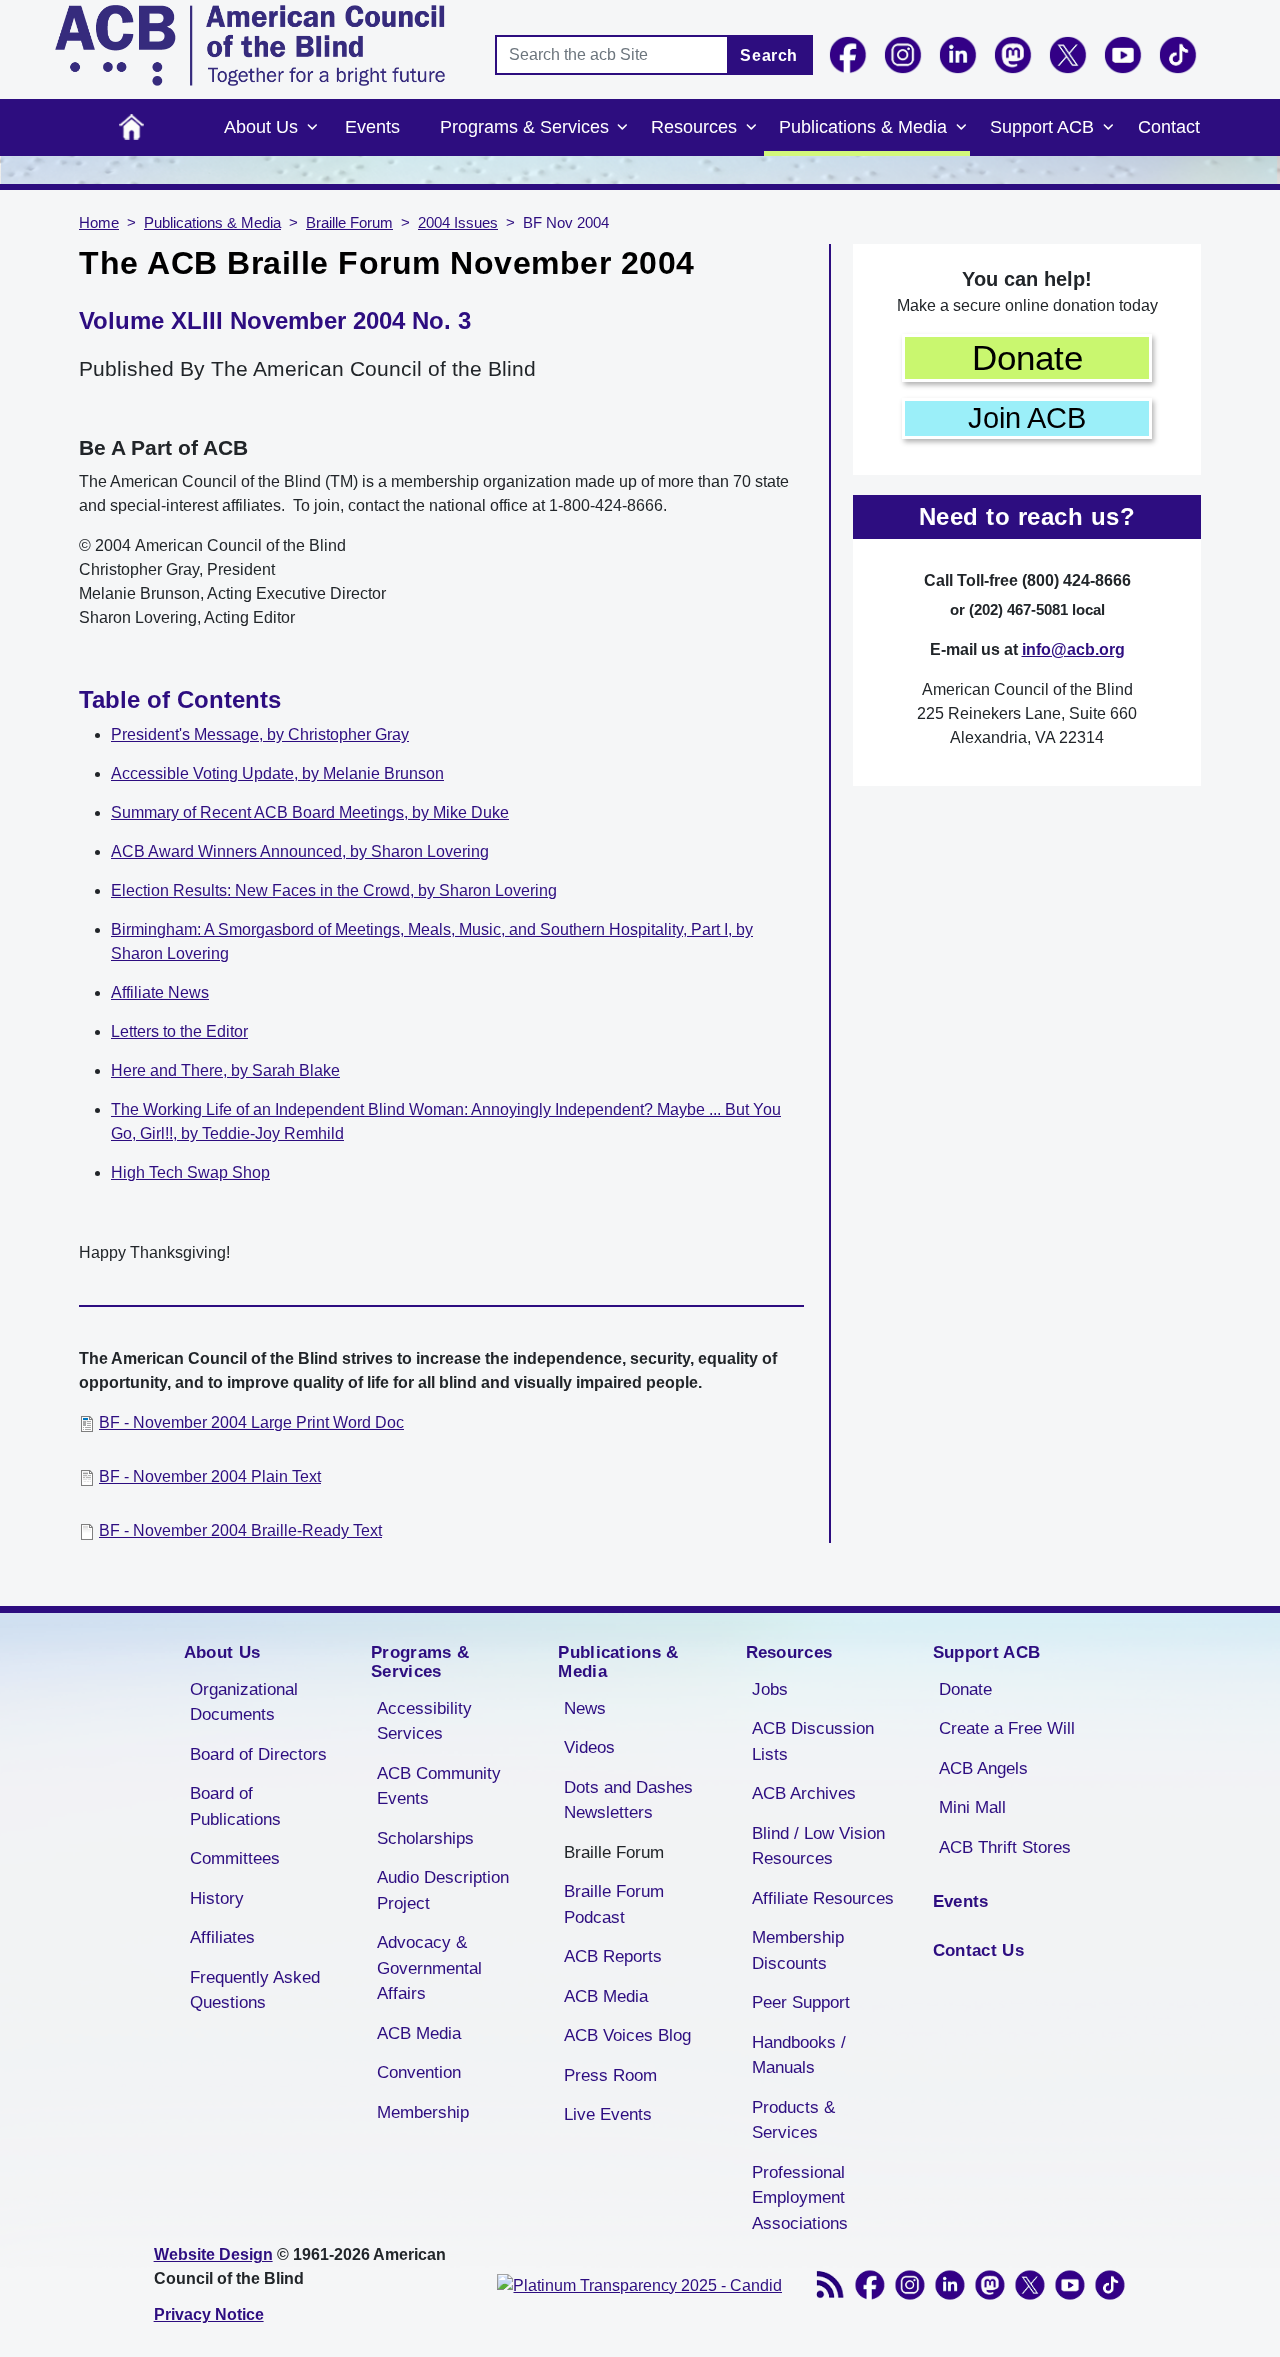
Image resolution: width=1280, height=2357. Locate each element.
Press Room (610, 2075)
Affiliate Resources (823, 1898)
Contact (1169, 127)
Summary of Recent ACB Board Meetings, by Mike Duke (310, 812)
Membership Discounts (798, 1950)
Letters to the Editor (179, 1031)
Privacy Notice (209, 2314)
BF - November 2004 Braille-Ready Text (240, 1530)
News (585, 1708)
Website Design (213, 2254)
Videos (589, 1747)
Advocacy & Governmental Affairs (429, 1968)
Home (131, 127)
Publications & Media (863, 127)
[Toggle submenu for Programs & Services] (623, 128)
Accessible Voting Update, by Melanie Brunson (277, 773)
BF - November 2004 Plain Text (210, 1476)
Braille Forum (349, 223)
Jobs (770, 1689)
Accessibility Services (424, 1721)
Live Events (608, 2114)
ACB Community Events (439, 1786)
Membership (423, 2112)
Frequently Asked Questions (255, 1990)
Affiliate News (160, 992)
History (217, 1898)
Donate (1027, 357)
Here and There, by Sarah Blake (225, 1070)
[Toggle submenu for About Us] (312, 128)
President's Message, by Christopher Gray (260, 734)
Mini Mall (972, 1807)
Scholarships (425, 1838)
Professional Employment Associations (800, 2198)
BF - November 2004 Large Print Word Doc (251, 1422)
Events (372, 127)
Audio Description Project (443, 1890)
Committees (235, 1858)
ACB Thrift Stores (1005, 1847)
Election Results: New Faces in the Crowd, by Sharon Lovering (334, 890)
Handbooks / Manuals (799, 2055)
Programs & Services (524, 127)
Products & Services (793, 2120)
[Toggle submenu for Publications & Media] (961, 128)
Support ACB (1042, 127)
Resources (694, 127)
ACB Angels (983, 1768)
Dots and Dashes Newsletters (628, 1800)
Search (769, 55)
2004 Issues (458, 223)
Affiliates (222, 1937)
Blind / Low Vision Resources (818, 1846)
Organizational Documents (244, 1702)
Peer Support (801, 2002)
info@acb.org (1073, 649)
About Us (261, 127)
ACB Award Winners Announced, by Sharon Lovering (300, 851)
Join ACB (1027, 418)
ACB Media (419, 2033)
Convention (419, 2072)
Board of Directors (258, 1754)
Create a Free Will (1007, 1728)
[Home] (250, 45)
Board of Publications (235, 1806)
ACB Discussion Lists (813, 1741)
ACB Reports (613, 1956)
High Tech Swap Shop (190, 1172)
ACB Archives (804, 1793)
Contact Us (978, 1950)
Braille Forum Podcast (614, 1904)
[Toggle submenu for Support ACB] (1108, 128)
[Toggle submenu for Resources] (751, 128)
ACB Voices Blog (627, 2035)
